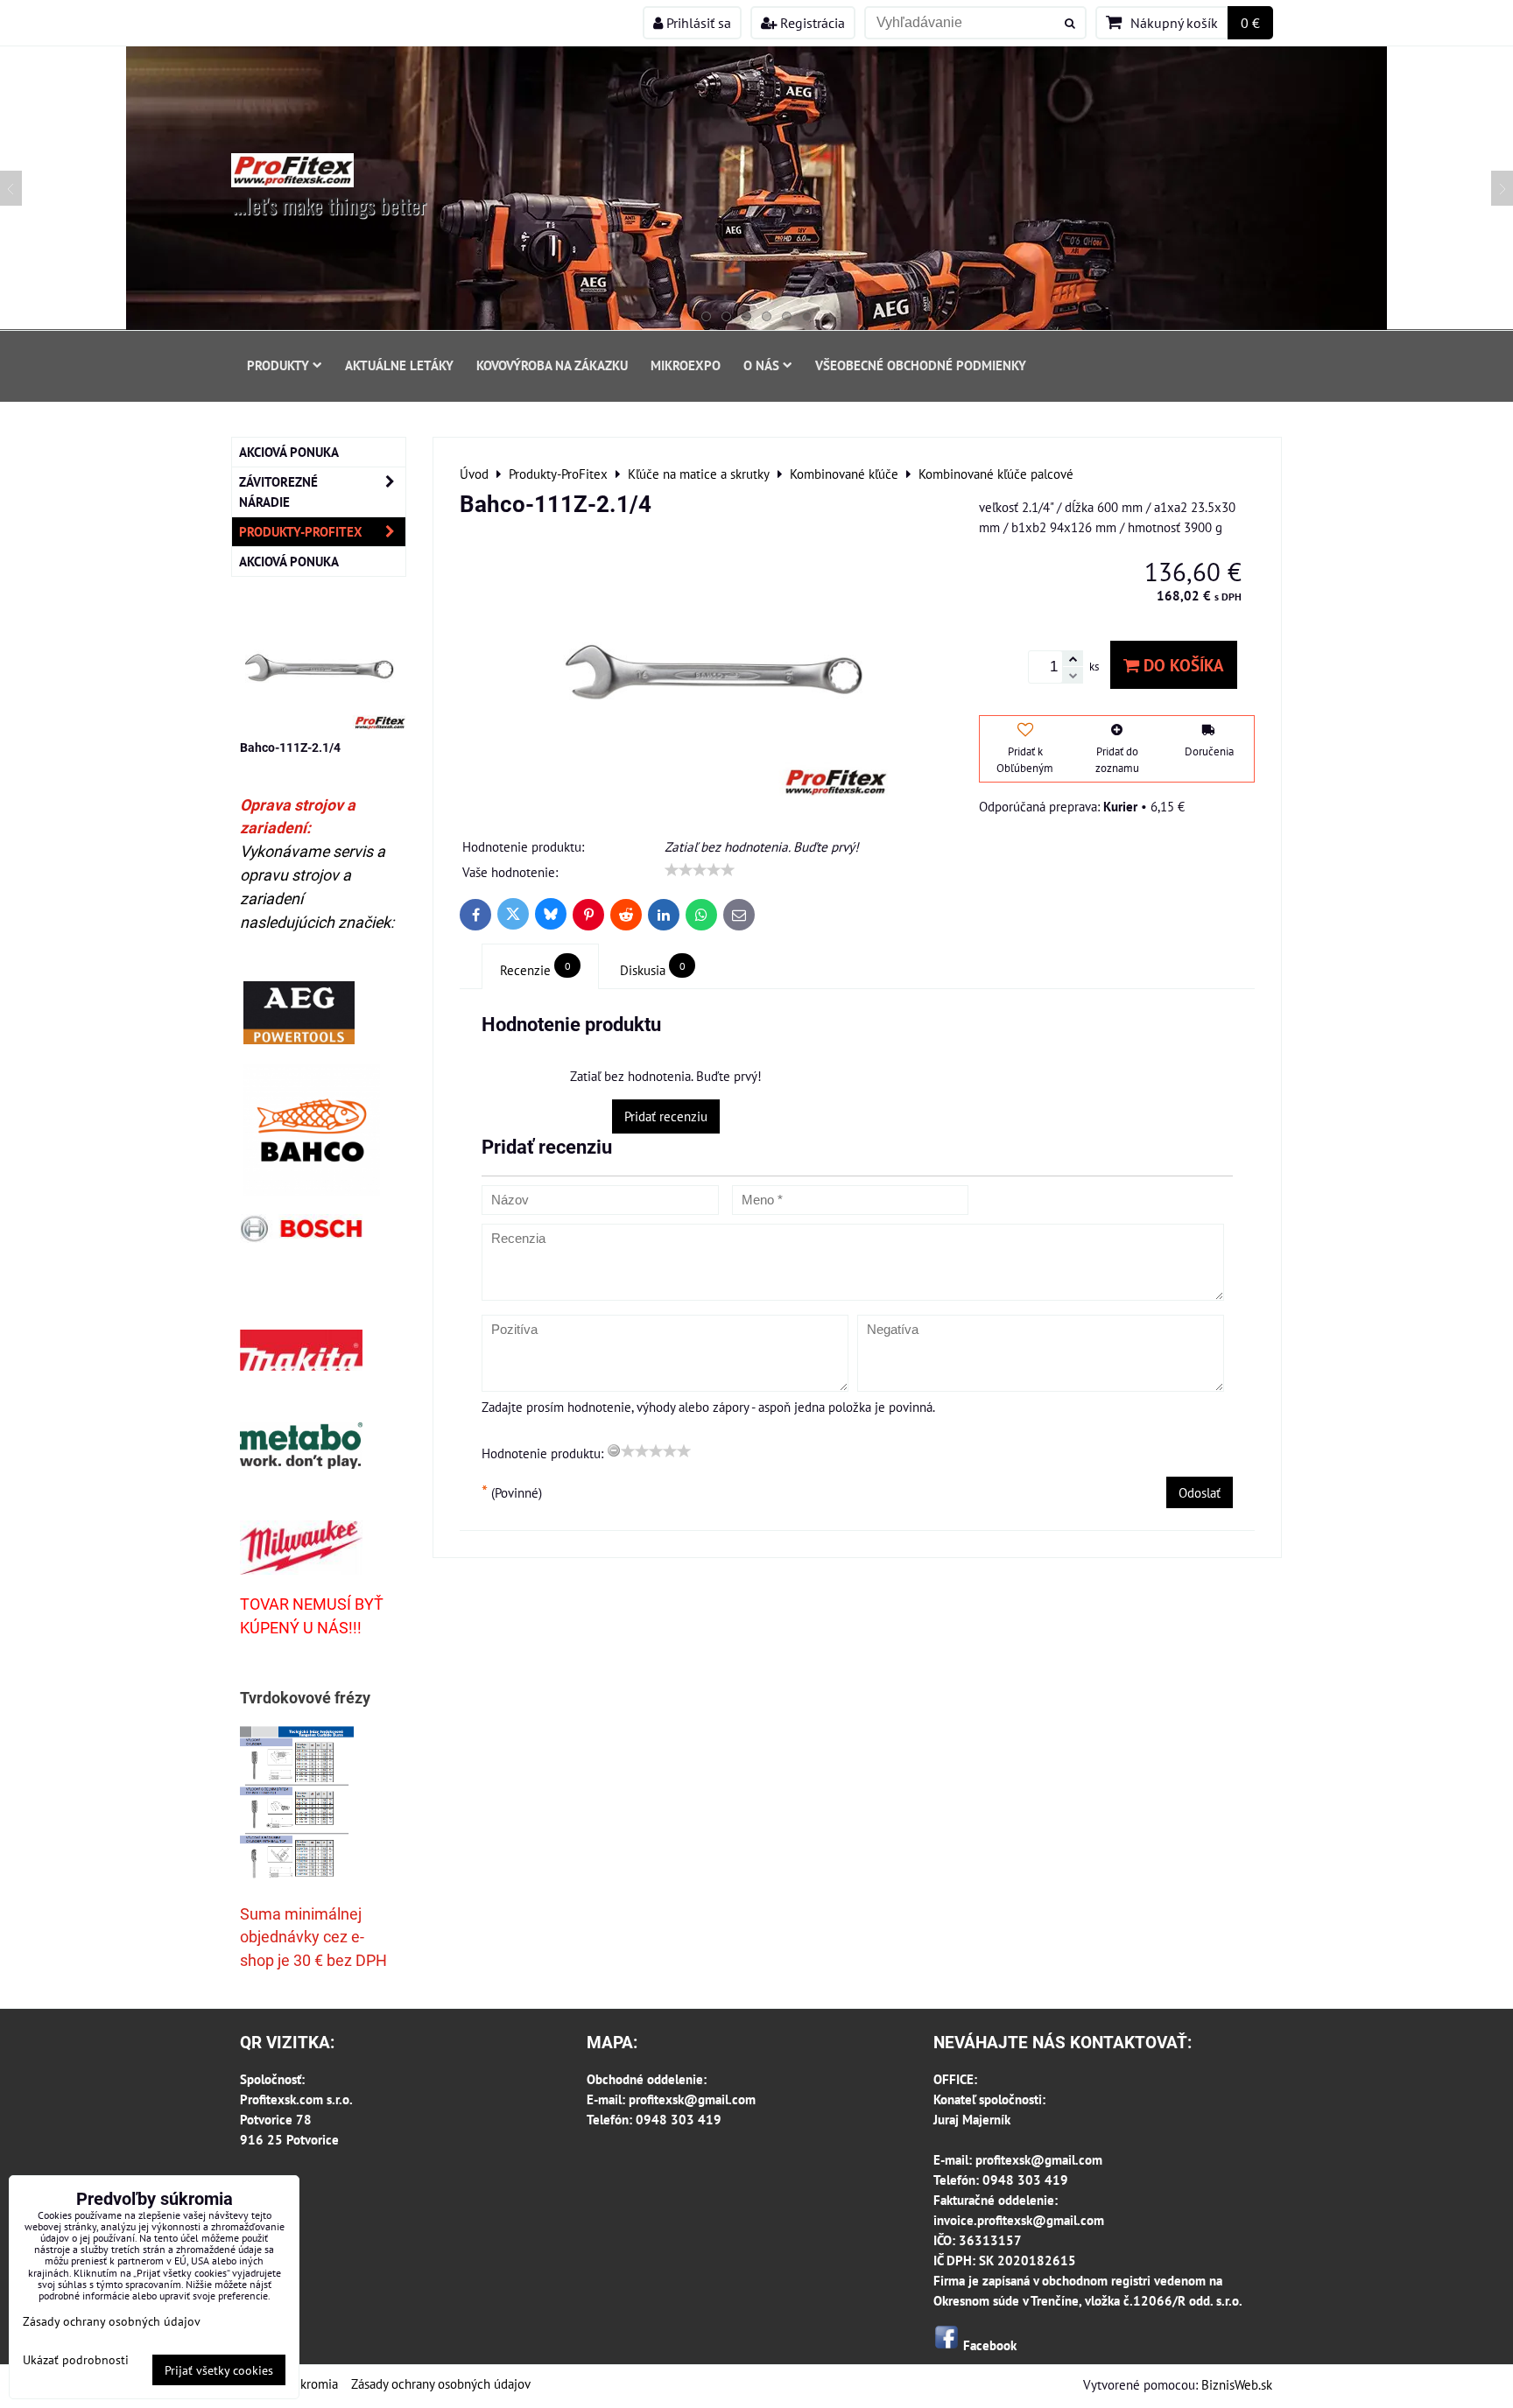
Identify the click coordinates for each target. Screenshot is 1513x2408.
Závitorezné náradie (278, 491)
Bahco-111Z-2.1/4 (290, 748)
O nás (761, 365)
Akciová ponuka (289, 452)
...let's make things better (330, 205)
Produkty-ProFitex (301, 531)
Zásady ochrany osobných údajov (441, 2383)
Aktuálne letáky (399, 365)
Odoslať (1200, 1492)
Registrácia (811, 23)
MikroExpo (686, 365)
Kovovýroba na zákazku (552, 365)
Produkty (278, 365)
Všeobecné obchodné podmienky (921, 365)
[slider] (700, 870)
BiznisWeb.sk (1237, 2384)
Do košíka (1182, 665)
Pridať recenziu (666, 1116)
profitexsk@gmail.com (692, 2099)
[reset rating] (614, 1450)
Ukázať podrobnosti (76, 2360)
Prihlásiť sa (697, 23)
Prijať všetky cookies (219, 2370)
